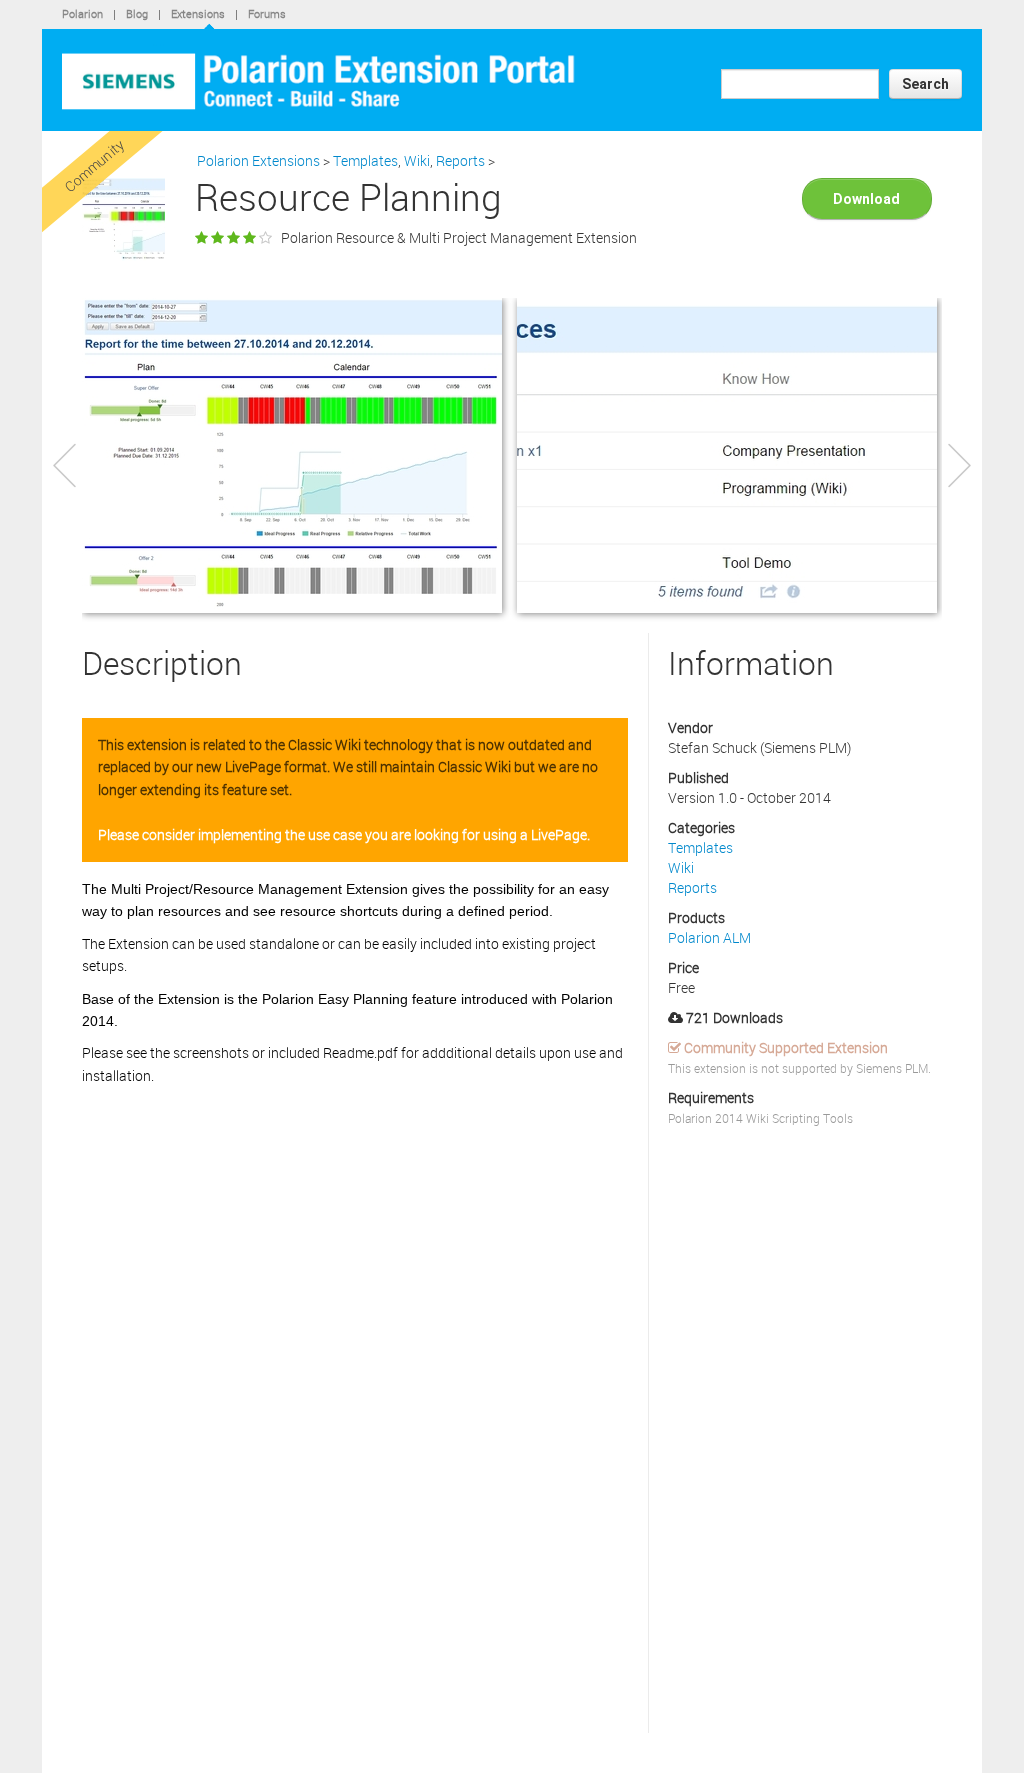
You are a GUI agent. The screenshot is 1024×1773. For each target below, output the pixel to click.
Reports (460, 160)
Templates (365, 160)
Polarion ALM (709, 937)
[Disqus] (355, 1477)
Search (925, 84)
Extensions (198, 13)
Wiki (417, 160)
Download (512, 83)
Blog (137, 13)
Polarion (82, 13)
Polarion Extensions (258, 160)
